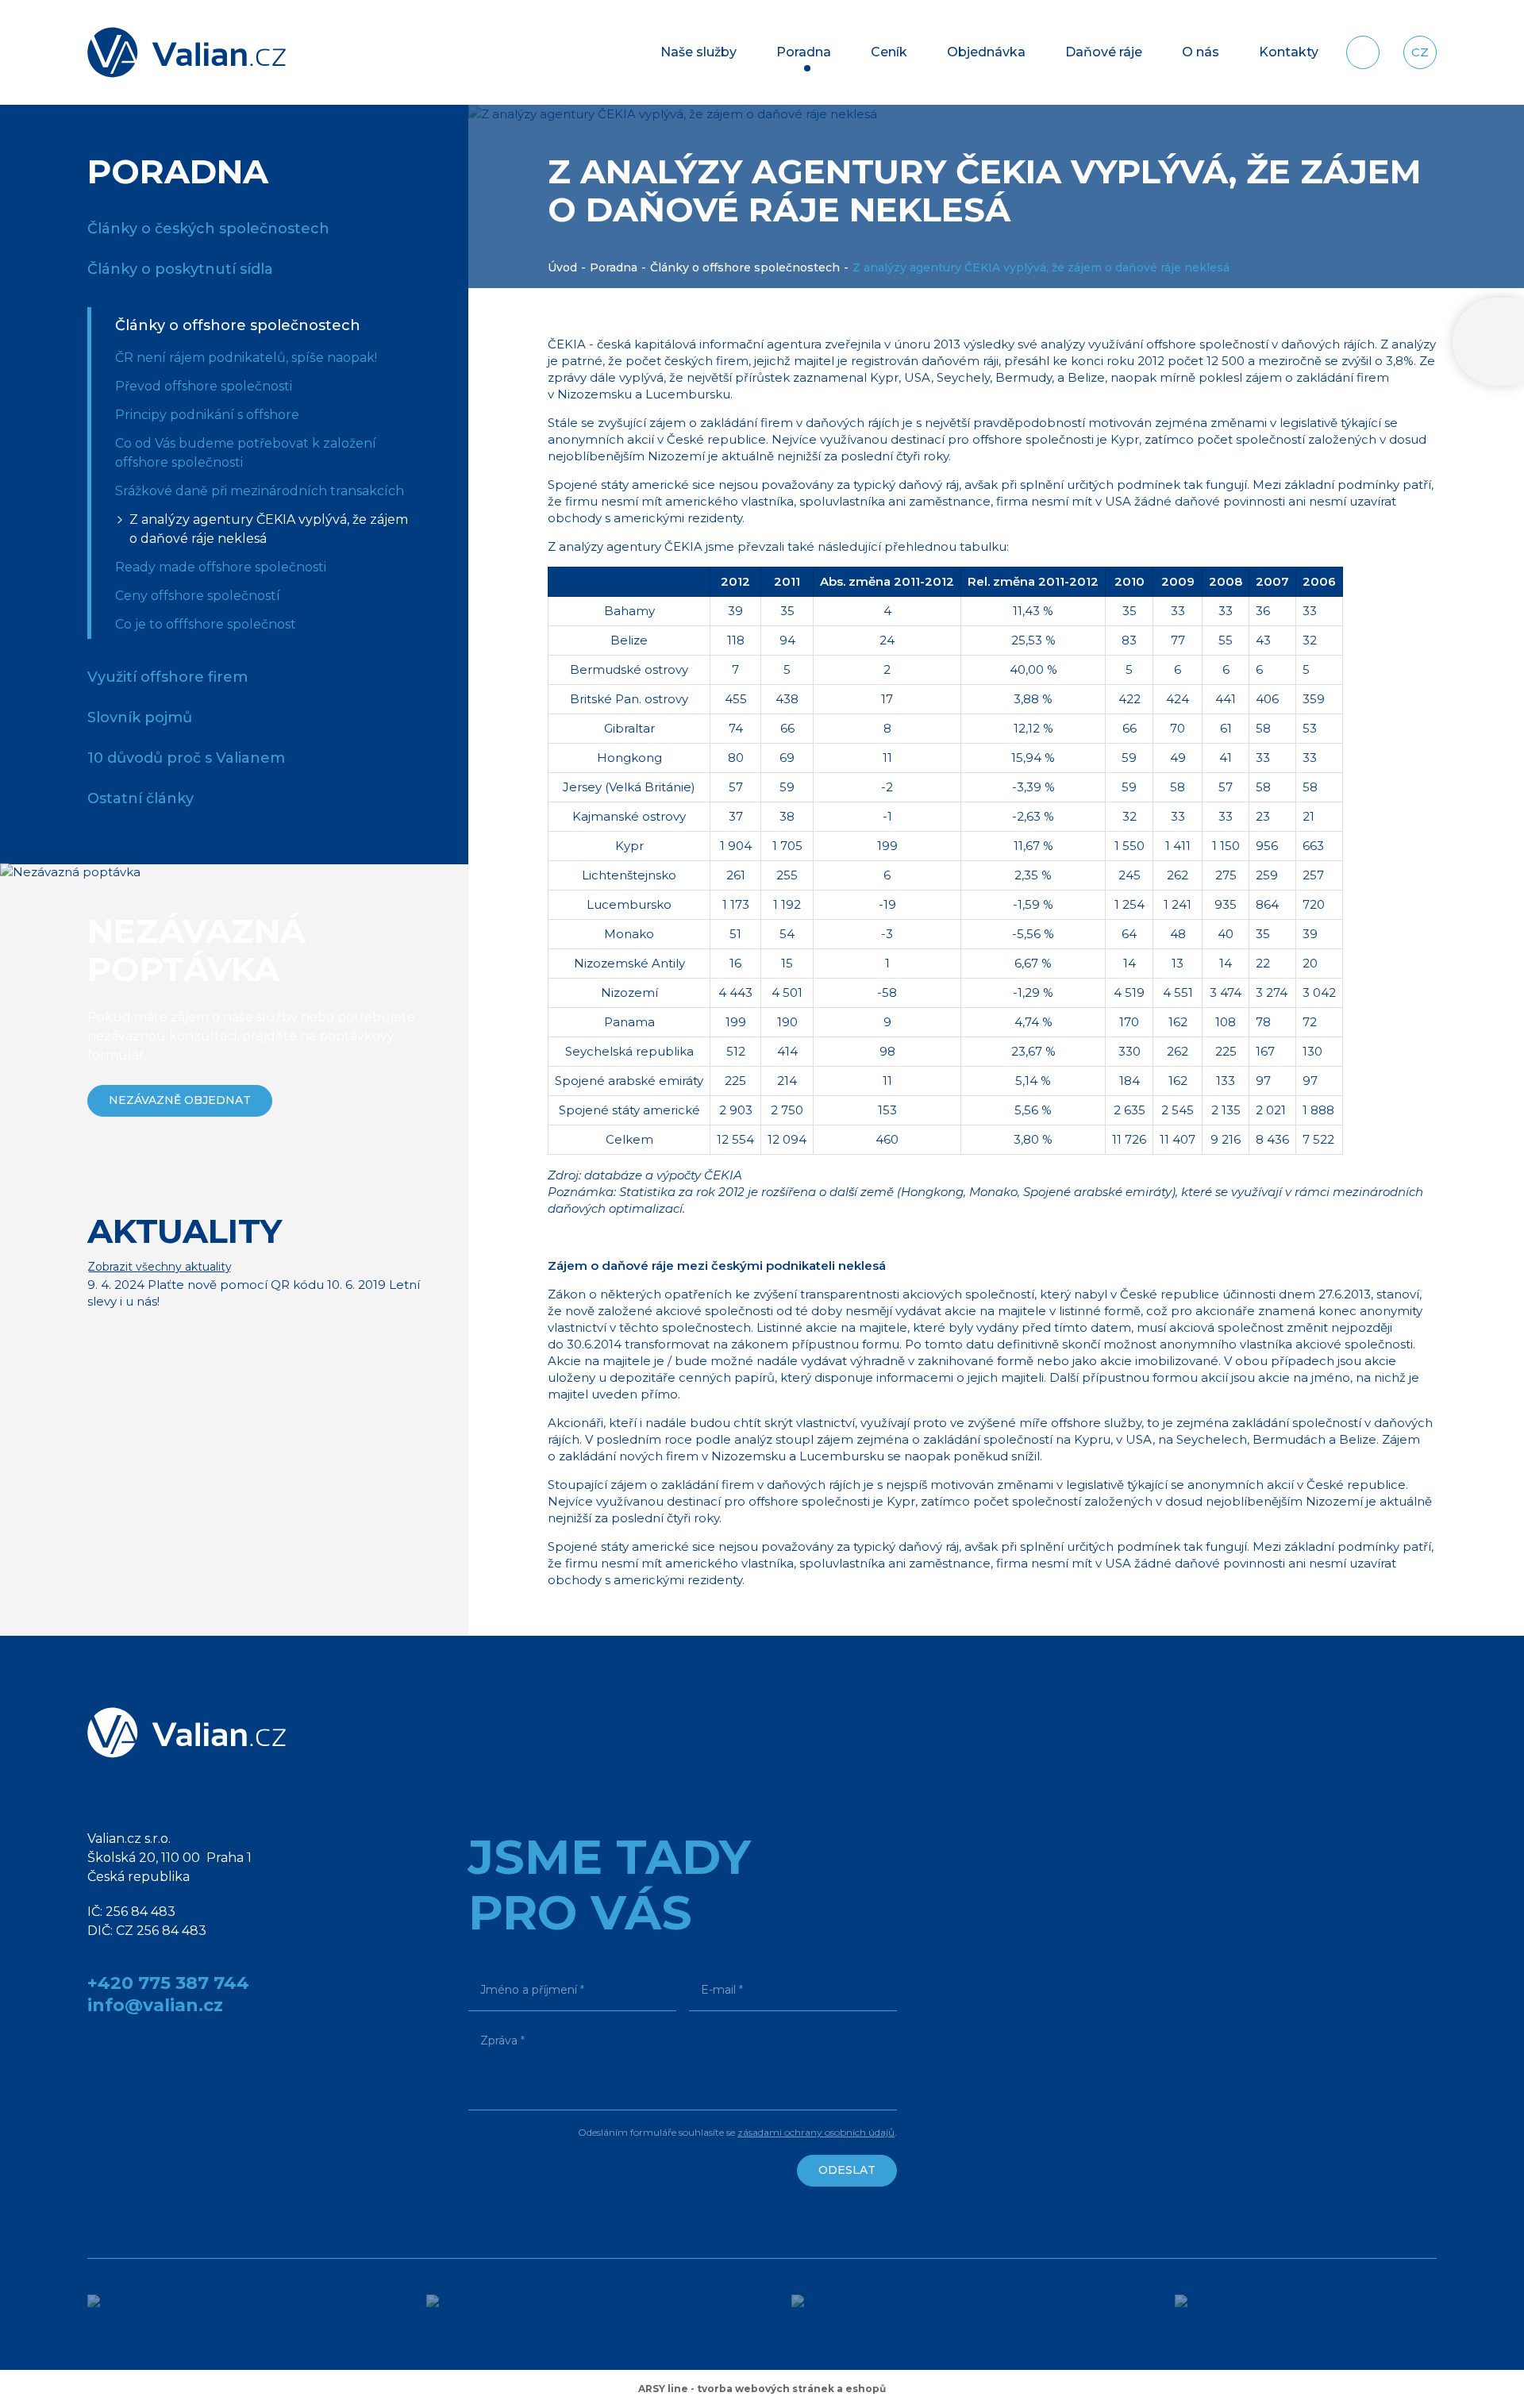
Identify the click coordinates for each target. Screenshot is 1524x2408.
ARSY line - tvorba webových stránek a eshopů (762, 2389)
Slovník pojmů (140, 717)
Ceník (889, 52)
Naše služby (698, 52)
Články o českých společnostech (208, 229)
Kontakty (1289, 52)
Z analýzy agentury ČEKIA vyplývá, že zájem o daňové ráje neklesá (269, 529)
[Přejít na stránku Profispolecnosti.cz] (1306, 2314)
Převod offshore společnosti (204, 386)
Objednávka (986, 52)
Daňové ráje (1104, 52)
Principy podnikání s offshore (207, 415)
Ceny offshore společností (198, 596)
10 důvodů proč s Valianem (186, 758)
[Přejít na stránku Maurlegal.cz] (510, 2314)
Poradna (804, 52)
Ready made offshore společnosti (221, 567)
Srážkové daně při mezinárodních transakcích (260, 491)
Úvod (562, 267)
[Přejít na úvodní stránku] (187, 52)
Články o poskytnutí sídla (180, 269)
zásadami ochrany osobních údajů (816, 2132)
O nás (1201, 52)
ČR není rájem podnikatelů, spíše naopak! (246, 358)
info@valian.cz (155, 2005)
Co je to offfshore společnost (206, 624)
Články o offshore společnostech (745, 267)
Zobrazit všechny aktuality (160, 1267)
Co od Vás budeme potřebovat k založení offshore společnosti (246, 453)
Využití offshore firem (167, 677)
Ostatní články (140, 798)
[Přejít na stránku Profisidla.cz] (884, 2314)
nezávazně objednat (180, 1100)
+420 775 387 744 (168, 1983)
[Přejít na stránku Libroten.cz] (158, 2314)
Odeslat (847, 2170)
